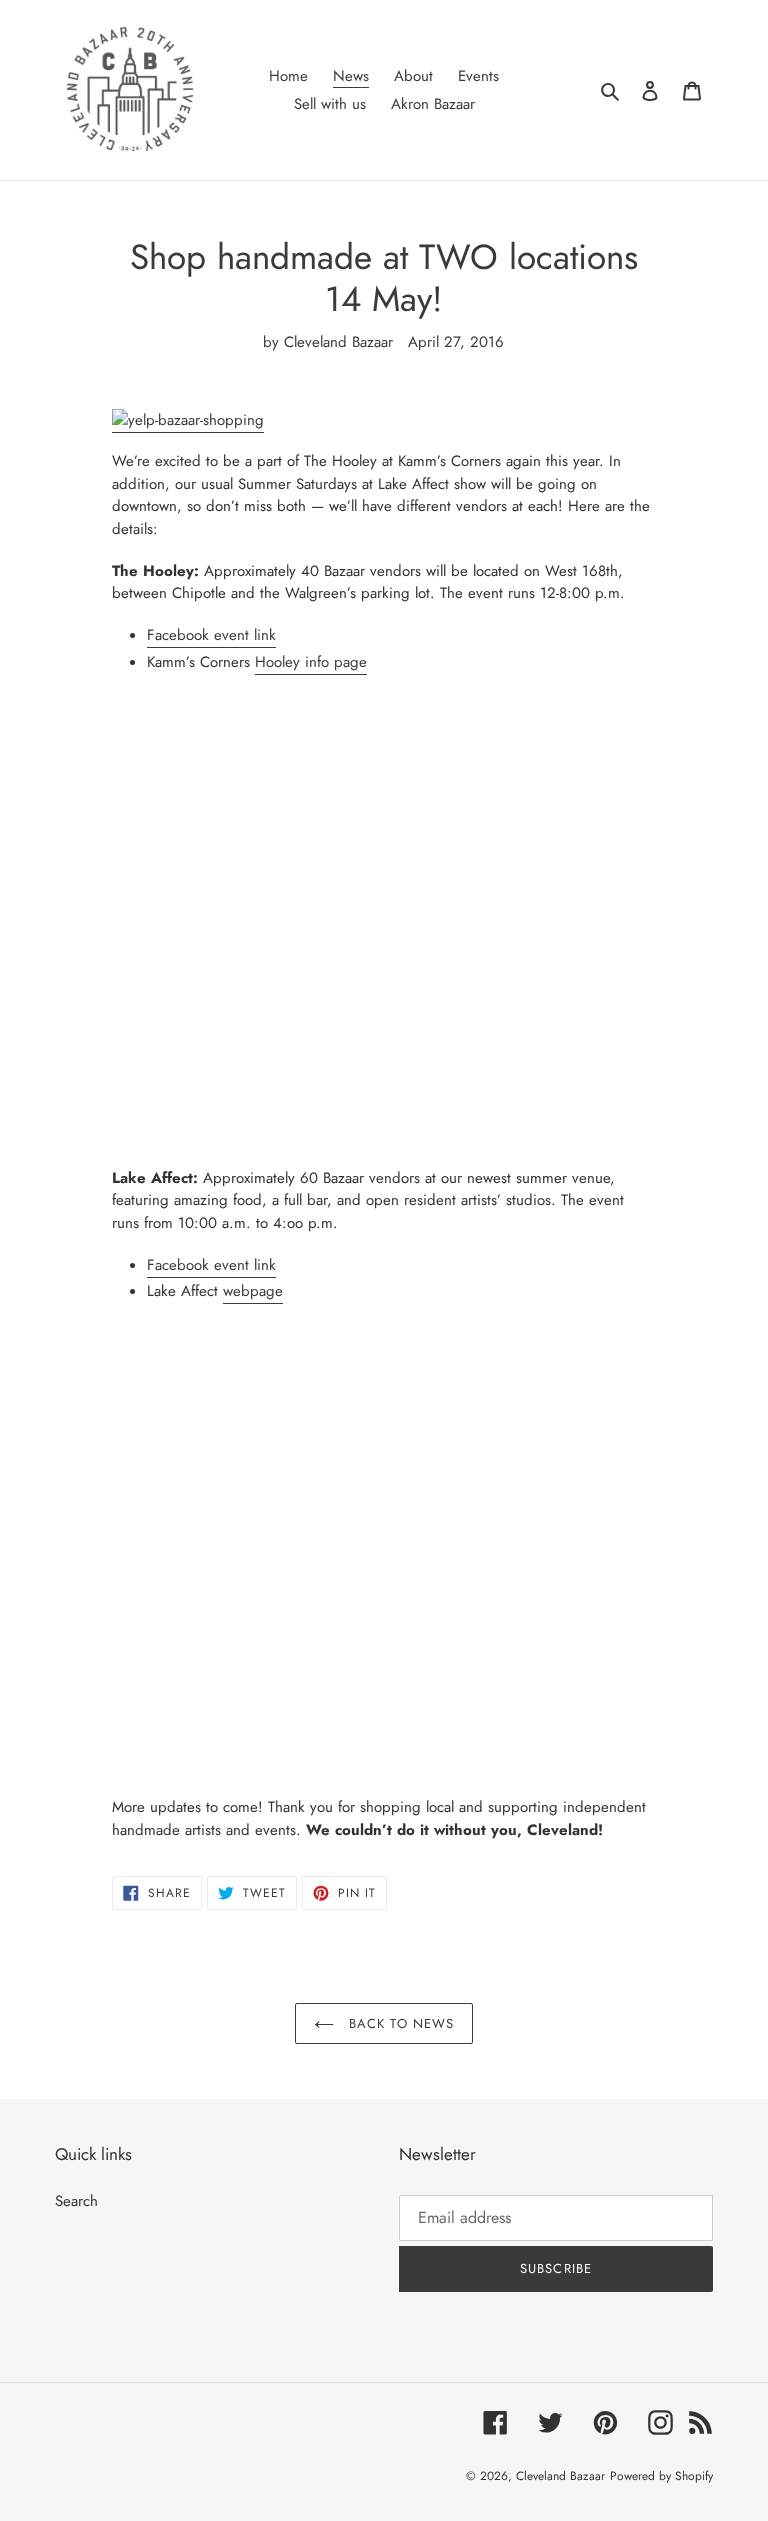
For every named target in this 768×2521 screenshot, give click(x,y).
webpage (253, 1291)
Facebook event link (211, 635)
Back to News (399, 2023)
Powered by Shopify (661, 2476)
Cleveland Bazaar (560, 2476)
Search (76, 2201)
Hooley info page (311, 662)
